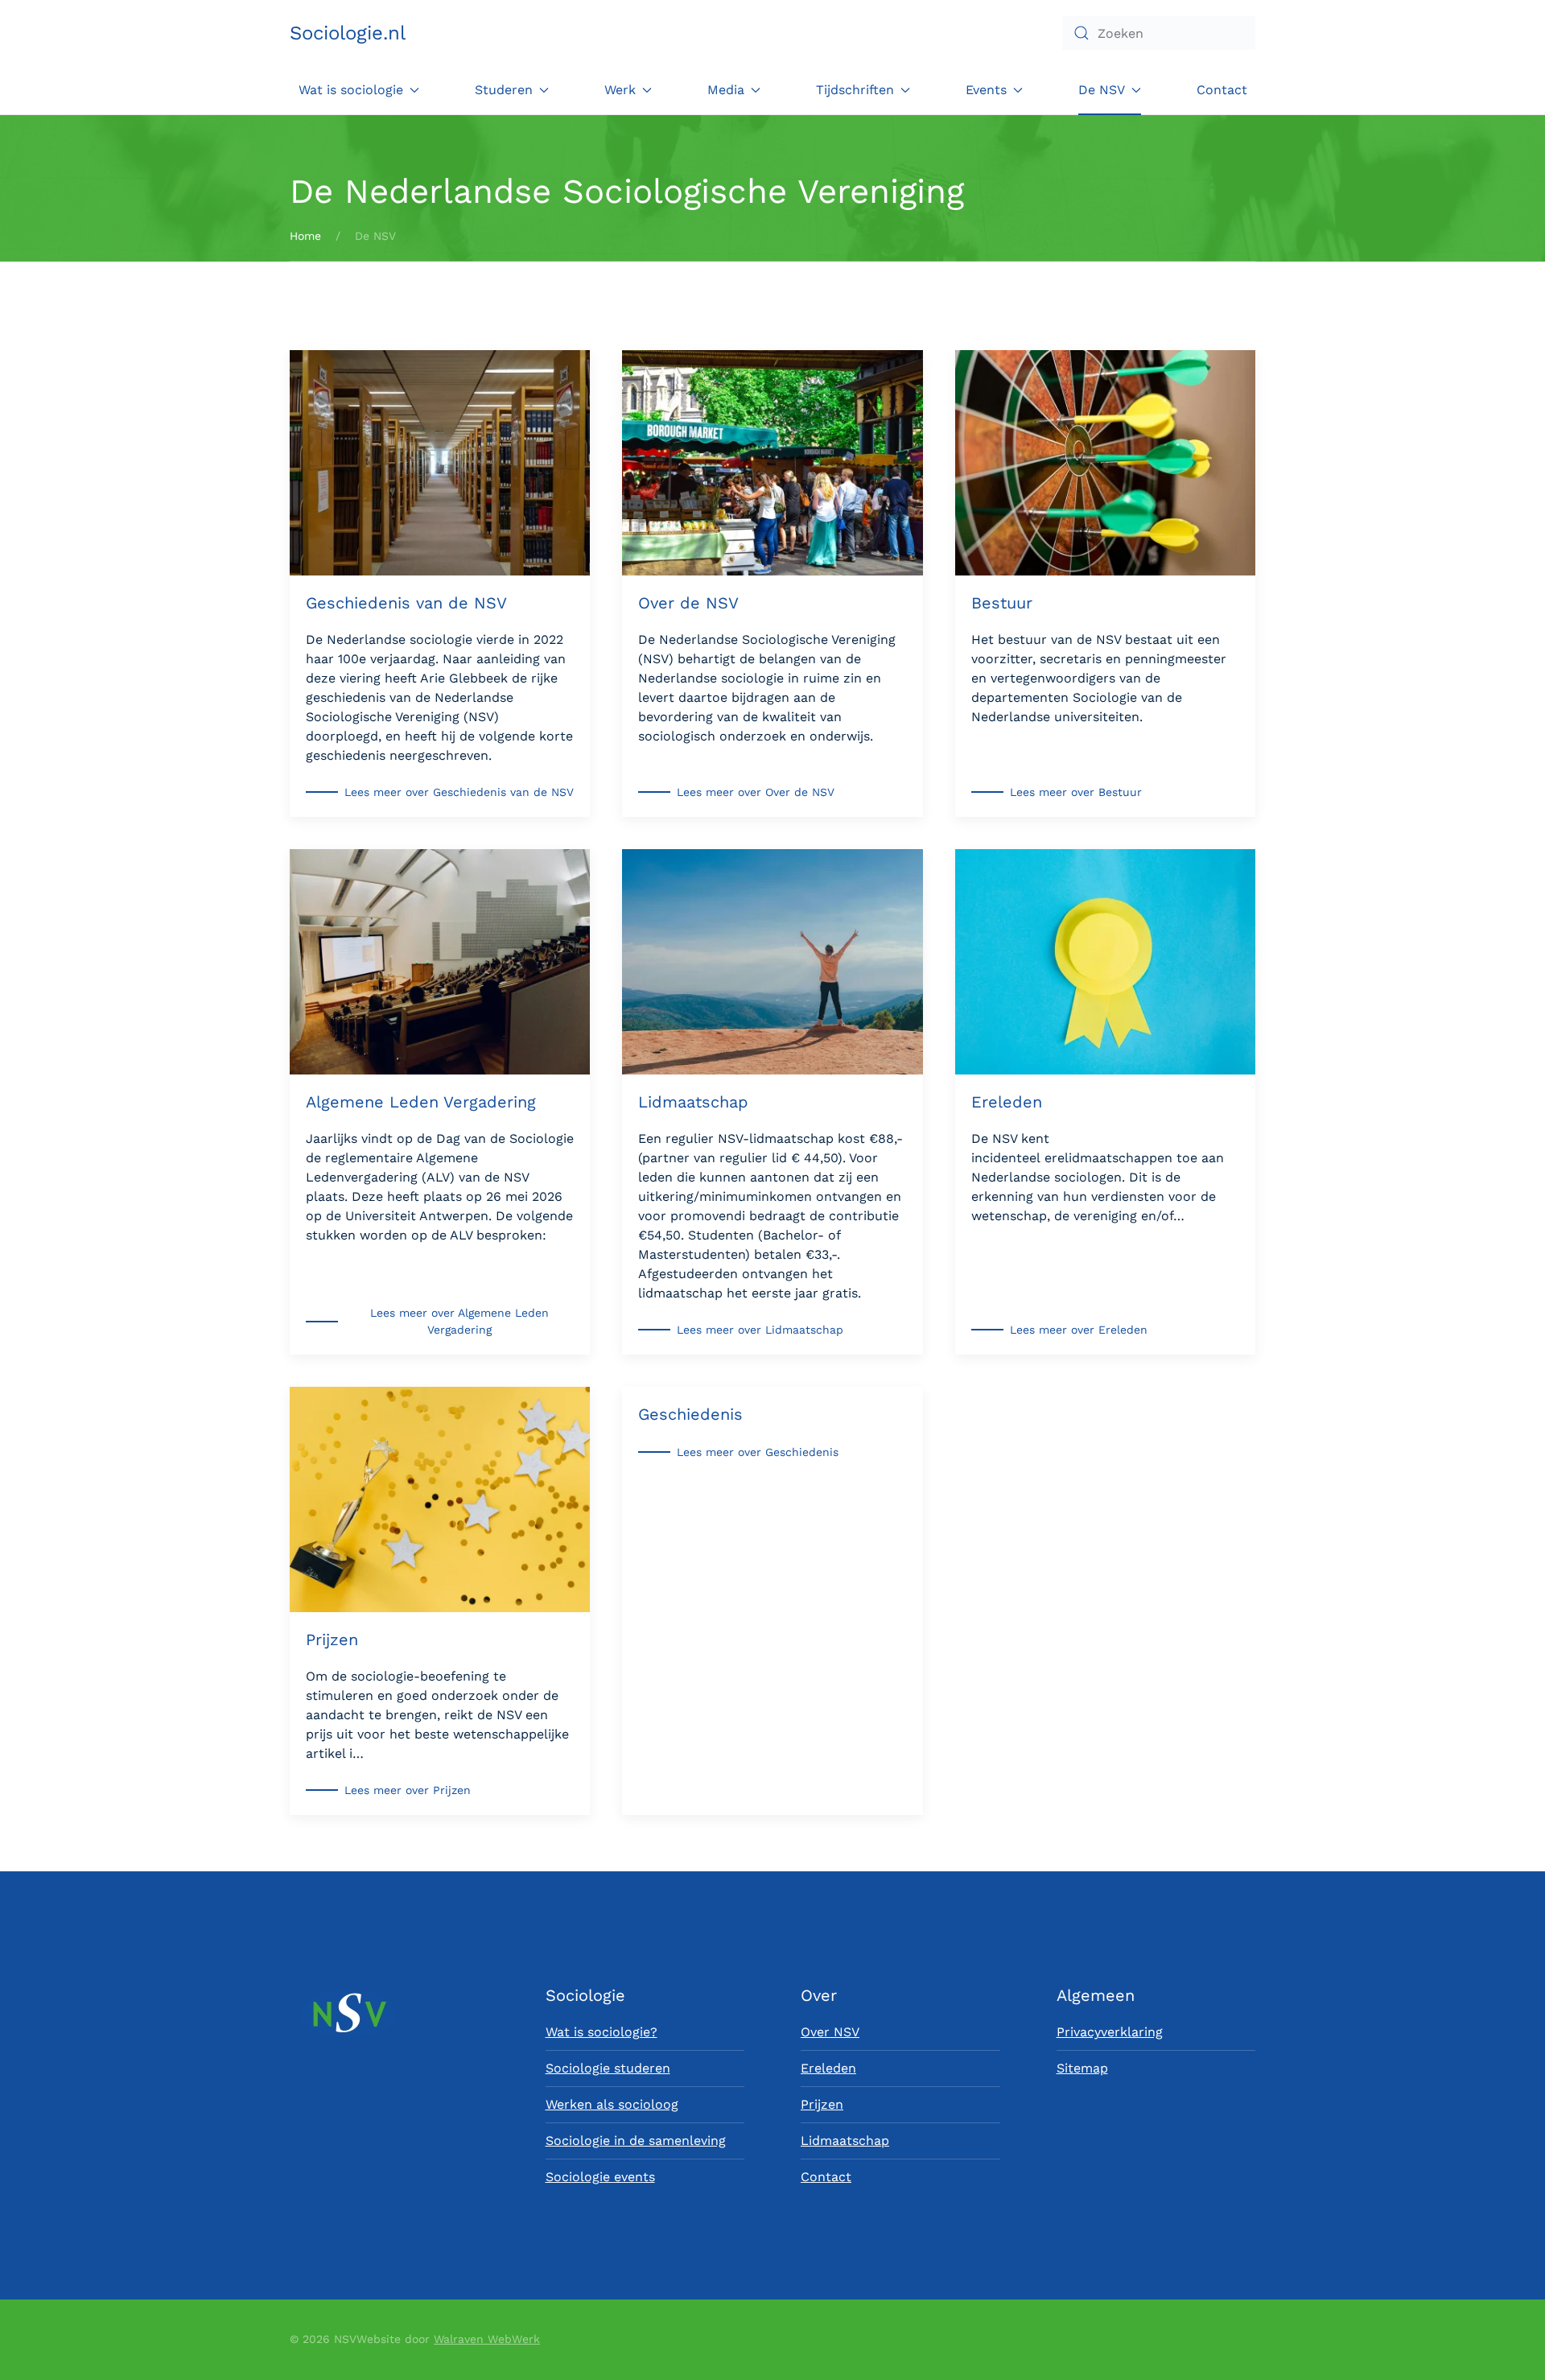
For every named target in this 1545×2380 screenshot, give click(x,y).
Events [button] (986, 90)
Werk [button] (620, 90)
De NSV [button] (1102, 90)
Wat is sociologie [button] (351, 90)
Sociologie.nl (348, 33)
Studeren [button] (504, 90)
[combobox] (1159, 33)
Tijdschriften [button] (855, 90)
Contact (1222, 90)
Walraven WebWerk (487, 2339)
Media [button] (726, 90)
